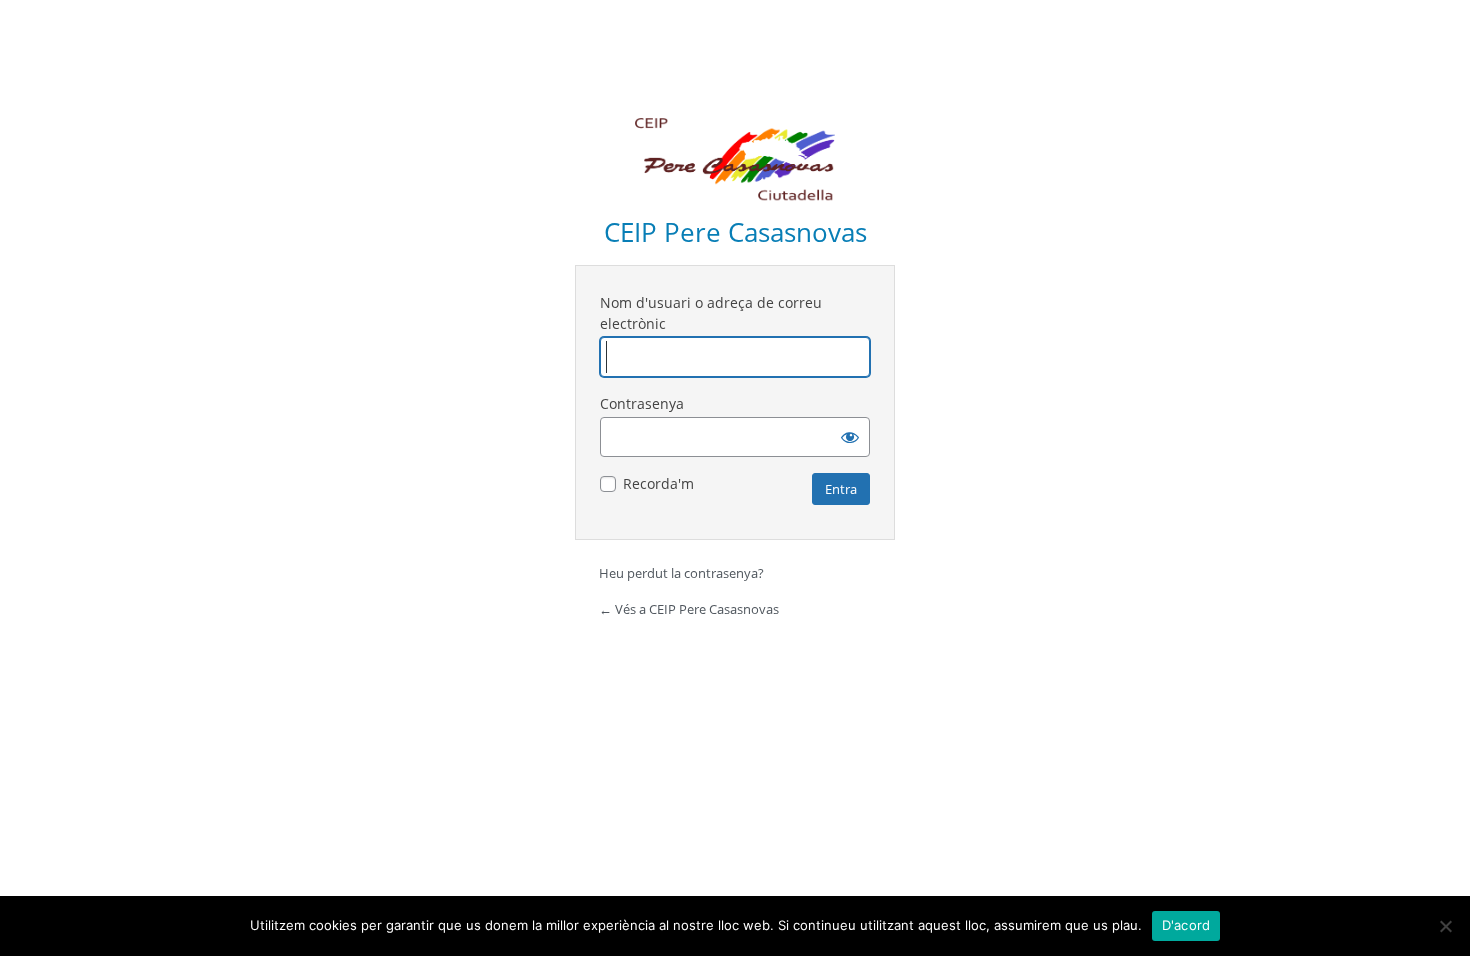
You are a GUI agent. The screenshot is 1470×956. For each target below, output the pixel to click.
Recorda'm (658, 483)
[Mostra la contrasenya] (850, 437)
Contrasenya (642, 403)
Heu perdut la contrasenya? (681, 573)
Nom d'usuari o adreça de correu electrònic (711, 313)
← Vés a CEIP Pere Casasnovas (689, 609)
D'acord (1186, 925)
